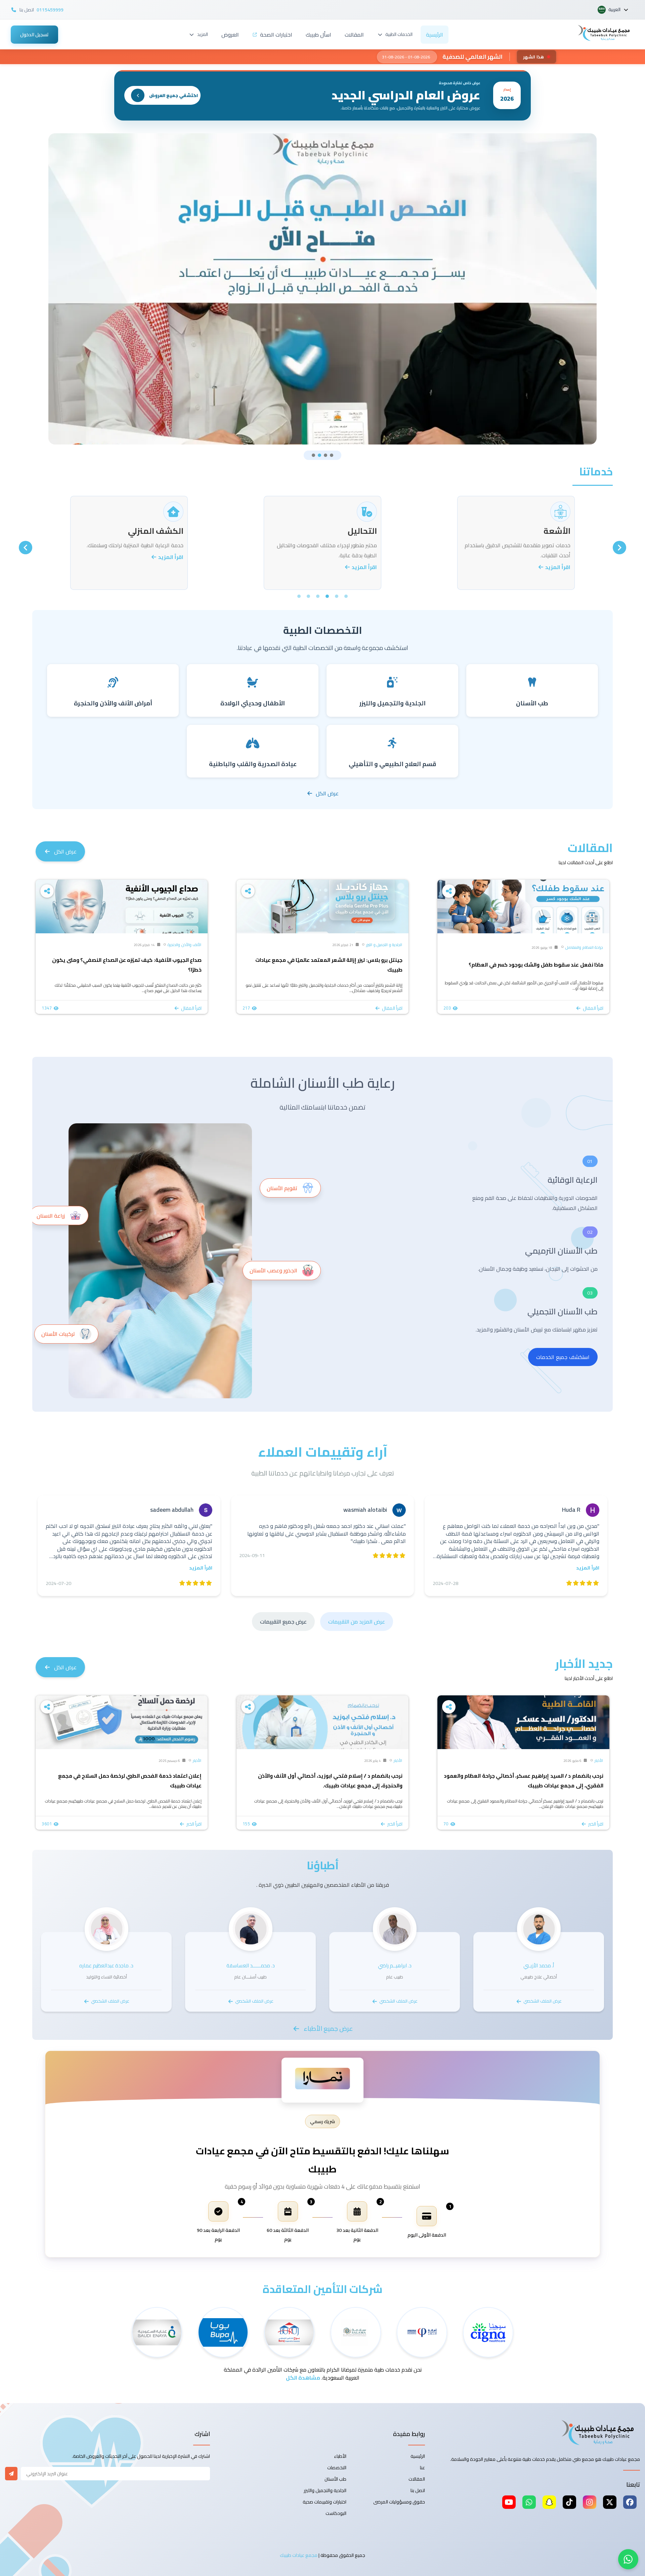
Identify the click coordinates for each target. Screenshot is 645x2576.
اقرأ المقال (593, 1008)
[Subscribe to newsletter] (11, 2474)
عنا (422, 2468)
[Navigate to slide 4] (332, 455)
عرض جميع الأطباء (328, 2028)
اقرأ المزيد (557, 567)
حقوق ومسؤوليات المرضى (399, 2502)
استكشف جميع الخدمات (563, 1357)
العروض (230, 35)
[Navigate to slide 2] (319, 455)
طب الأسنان (335, 2479)
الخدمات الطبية (399, 34)
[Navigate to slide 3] (326, 455)
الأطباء (340, 2456)
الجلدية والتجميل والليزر (325, 2490)
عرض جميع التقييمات (283, 1622)
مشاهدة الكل (303, 2378)
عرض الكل (327, 793)
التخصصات (337, 2468)
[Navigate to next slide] (26, 548)
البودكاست (336, 2513)
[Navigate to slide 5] (308, 596)
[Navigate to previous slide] (619, 548)
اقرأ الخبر (596, 1824)
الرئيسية (435, 35)
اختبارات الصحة (276, 35)
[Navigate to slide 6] (299, 596)
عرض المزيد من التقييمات (357, 1622)
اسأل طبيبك (318, 35)
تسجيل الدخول (34, 35)
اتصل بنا (418, 2490)
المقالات (354, 35)
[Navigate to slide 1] (313, 455)
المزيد (203, 34)
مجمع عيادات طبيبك (299, 2555)
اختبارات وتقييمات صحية (325, 2502)
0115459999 (50, 10)
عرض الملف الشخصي (543, 2001)
